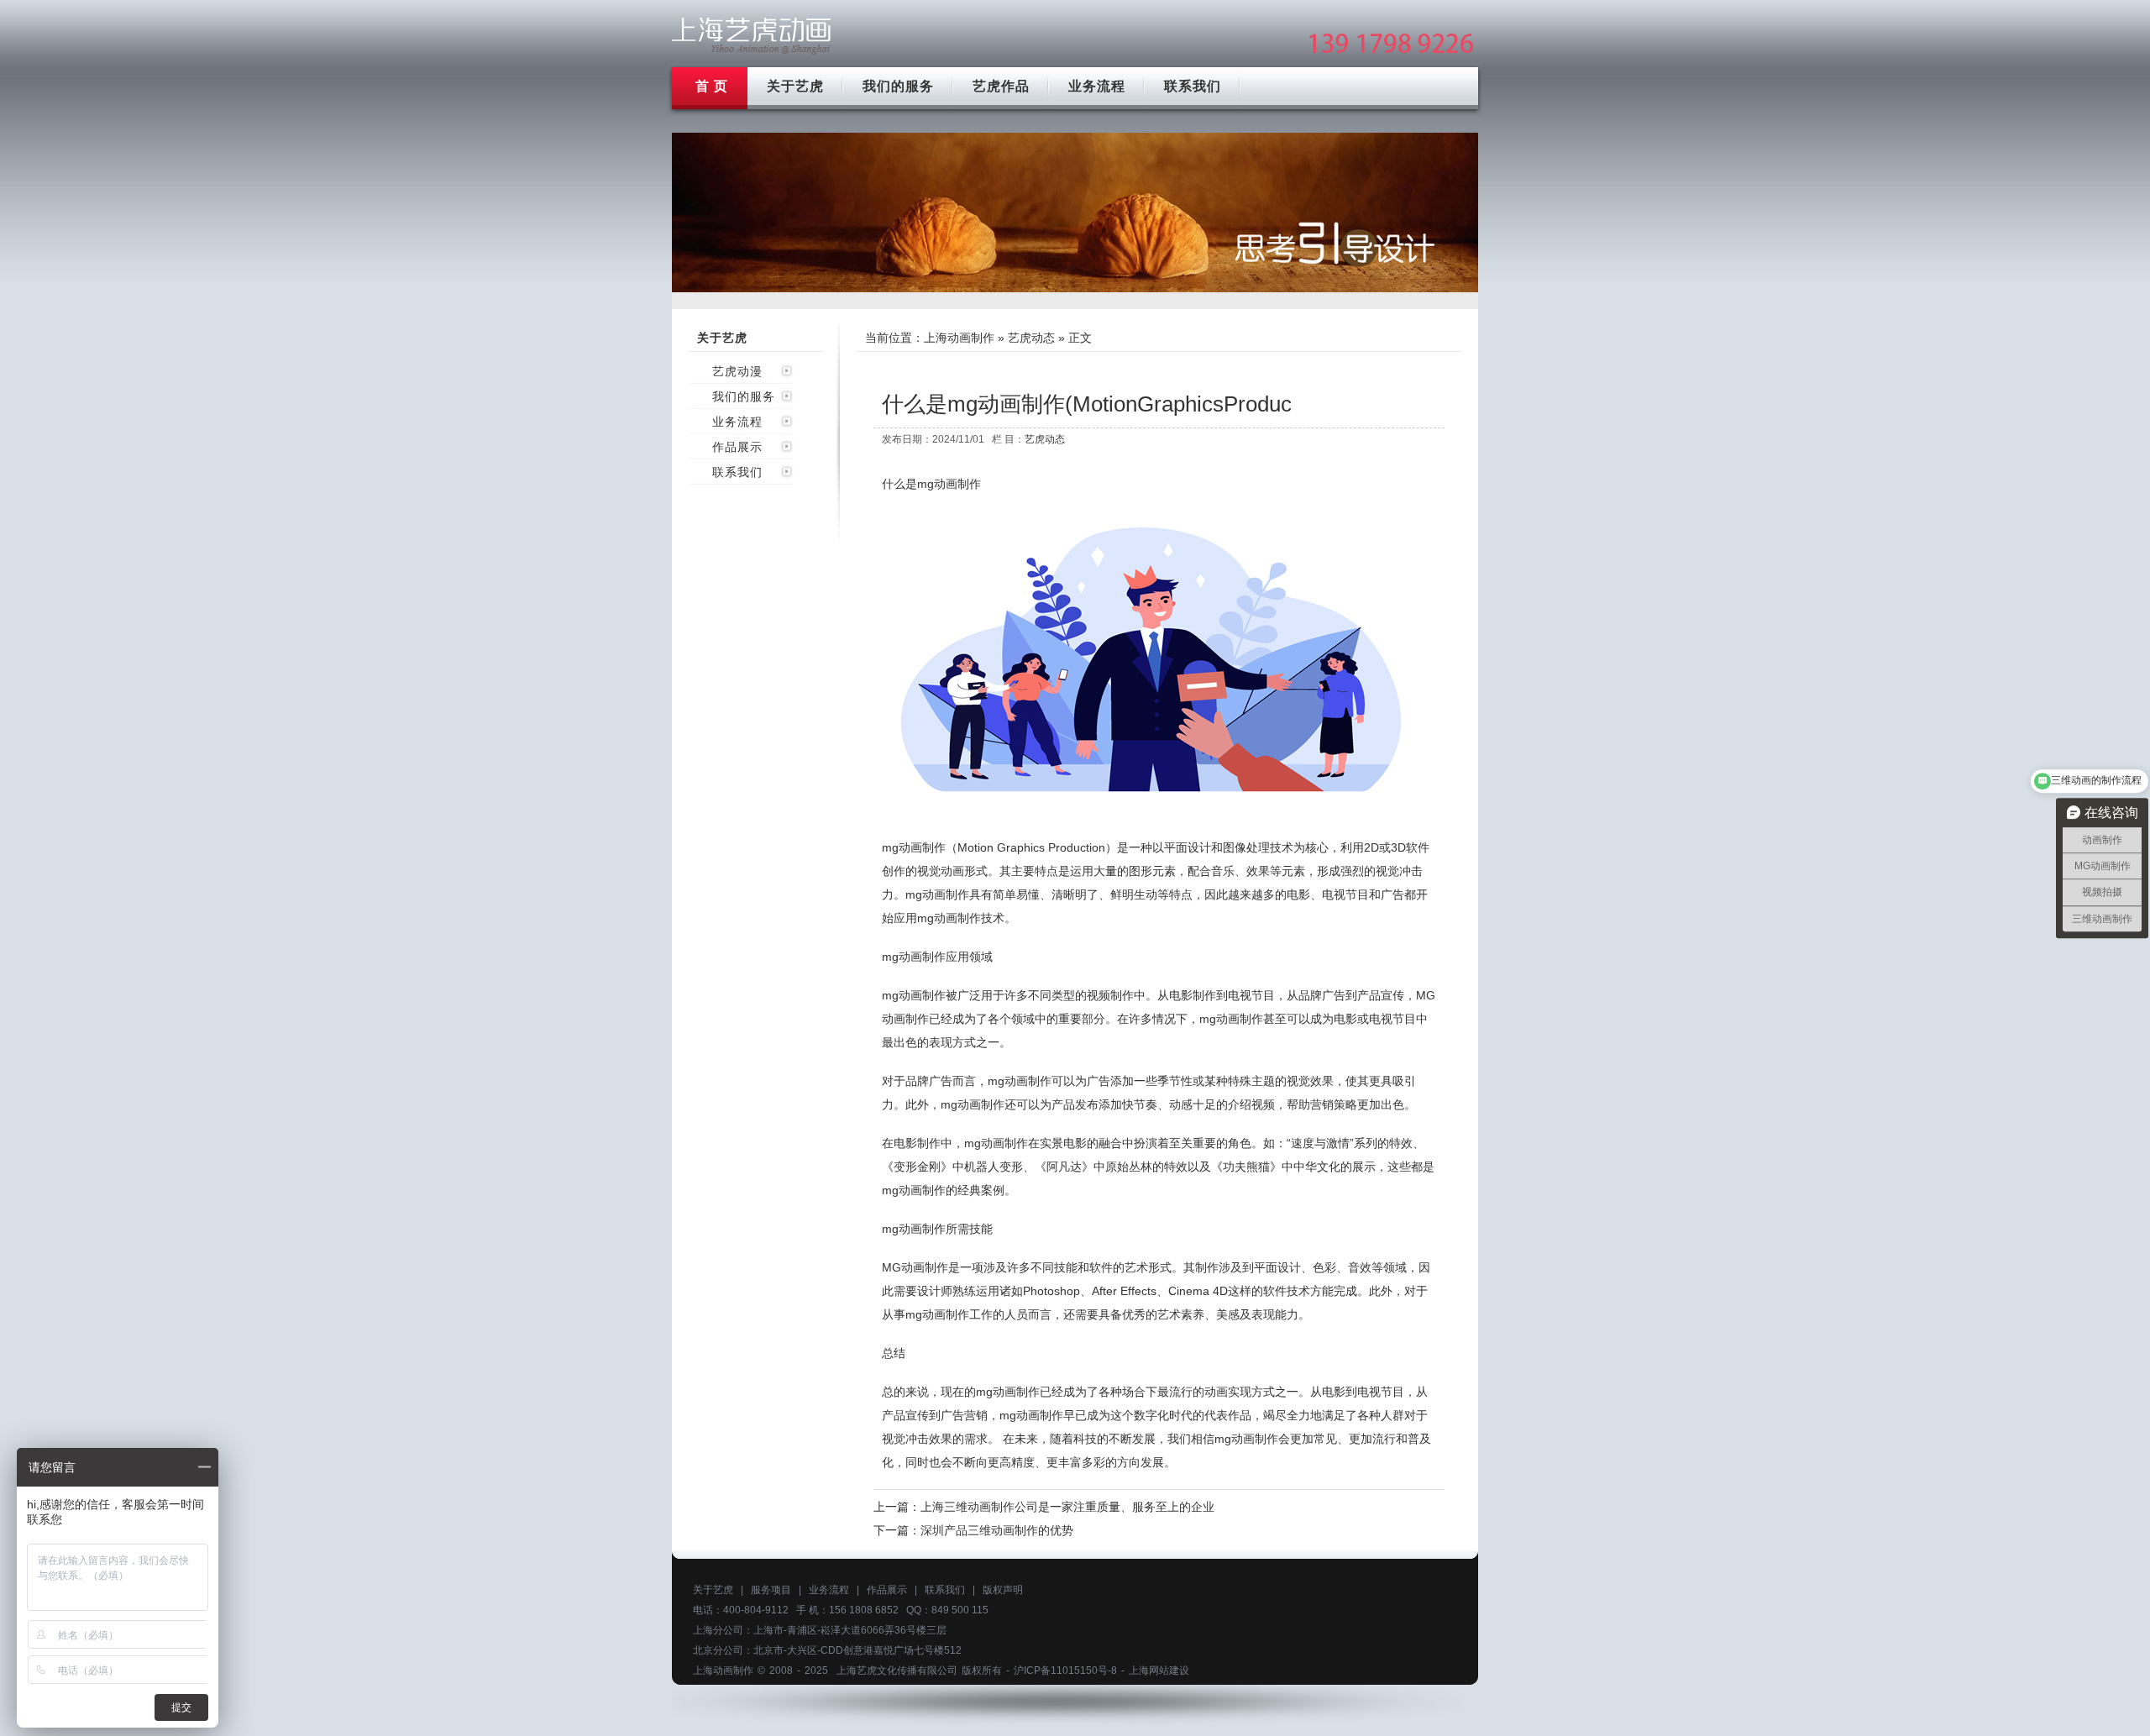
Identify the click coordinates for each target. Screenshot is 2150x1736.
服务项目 (771, 1590)
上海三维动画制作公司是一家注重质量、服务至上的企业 (1067, 1507)
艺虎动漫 (737, 371)
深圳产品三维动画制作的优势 (997, 1530)
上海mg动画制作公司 (752, 36)
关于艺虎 (795, 86)
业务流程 (1097, 86)
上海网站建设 (1159, 1670)
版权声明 (1003, 1590)
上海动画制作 (959, 338)
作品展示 (737, 447)
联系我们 (1193, 86)
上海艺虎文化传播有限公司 (897, 1670)
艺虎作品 (1001, 86)
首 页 (712, 86)
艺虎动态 (1031, 338)
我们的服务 (898, 86)
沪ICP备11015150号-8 (1065, 1670)
